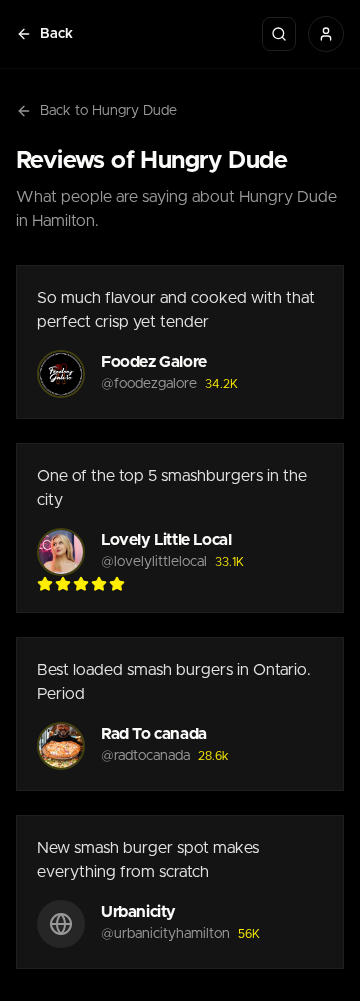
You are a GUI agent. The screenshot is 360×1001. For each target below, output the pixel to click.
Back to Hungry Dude (108, 111)
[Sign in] (326, 34)
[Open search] (279, 34)
